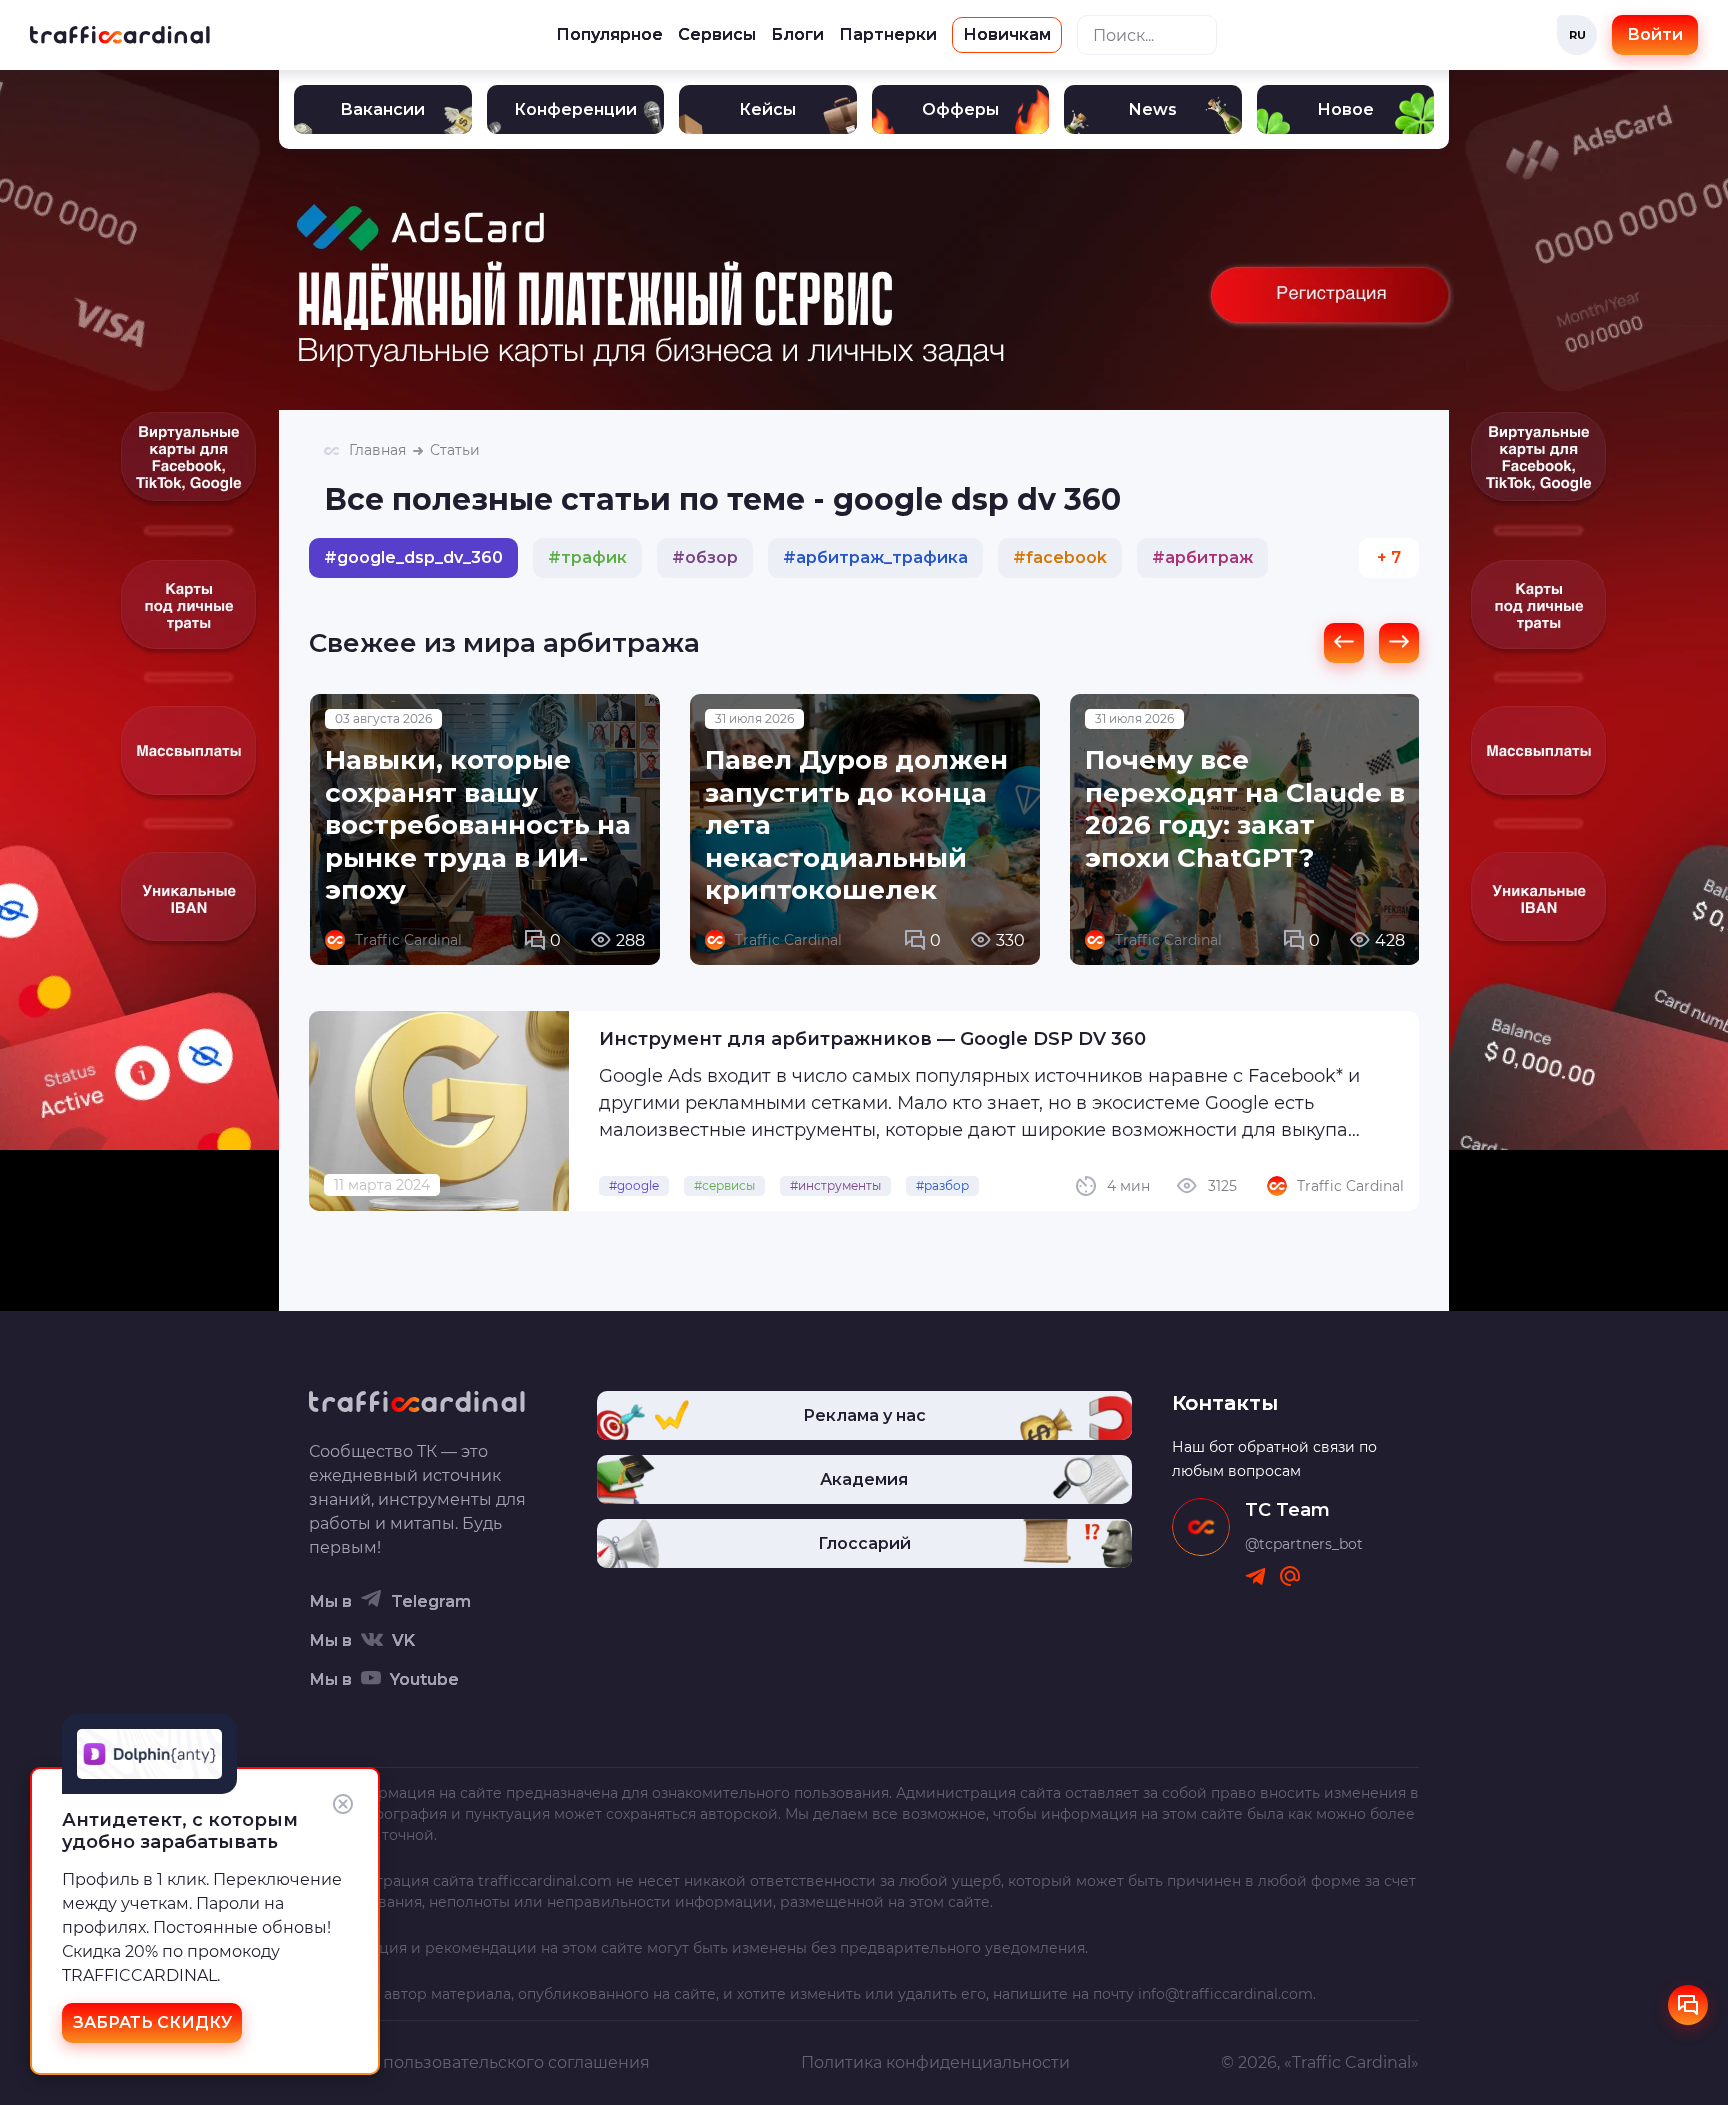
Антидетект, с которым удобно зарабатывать (180, 1831)
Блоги (797, 34)
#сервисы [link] (724, 1185)
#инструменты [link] (835, 1185)
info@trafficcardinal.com (1225, 1994)
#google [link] (634, 1185)
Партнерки (888, 34)
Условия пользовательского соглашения (479, 2062)
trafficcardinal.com (545, 1881)
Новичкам (1007, 34)
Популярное (609, 34)
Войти (1655, 34)
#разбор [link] (942, 1185)
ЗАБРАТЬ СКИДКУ (152, 2022)
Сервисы (717, 34)
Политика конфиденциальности (935, 2062)
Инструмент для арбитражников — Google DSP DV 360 (872, 1039)
